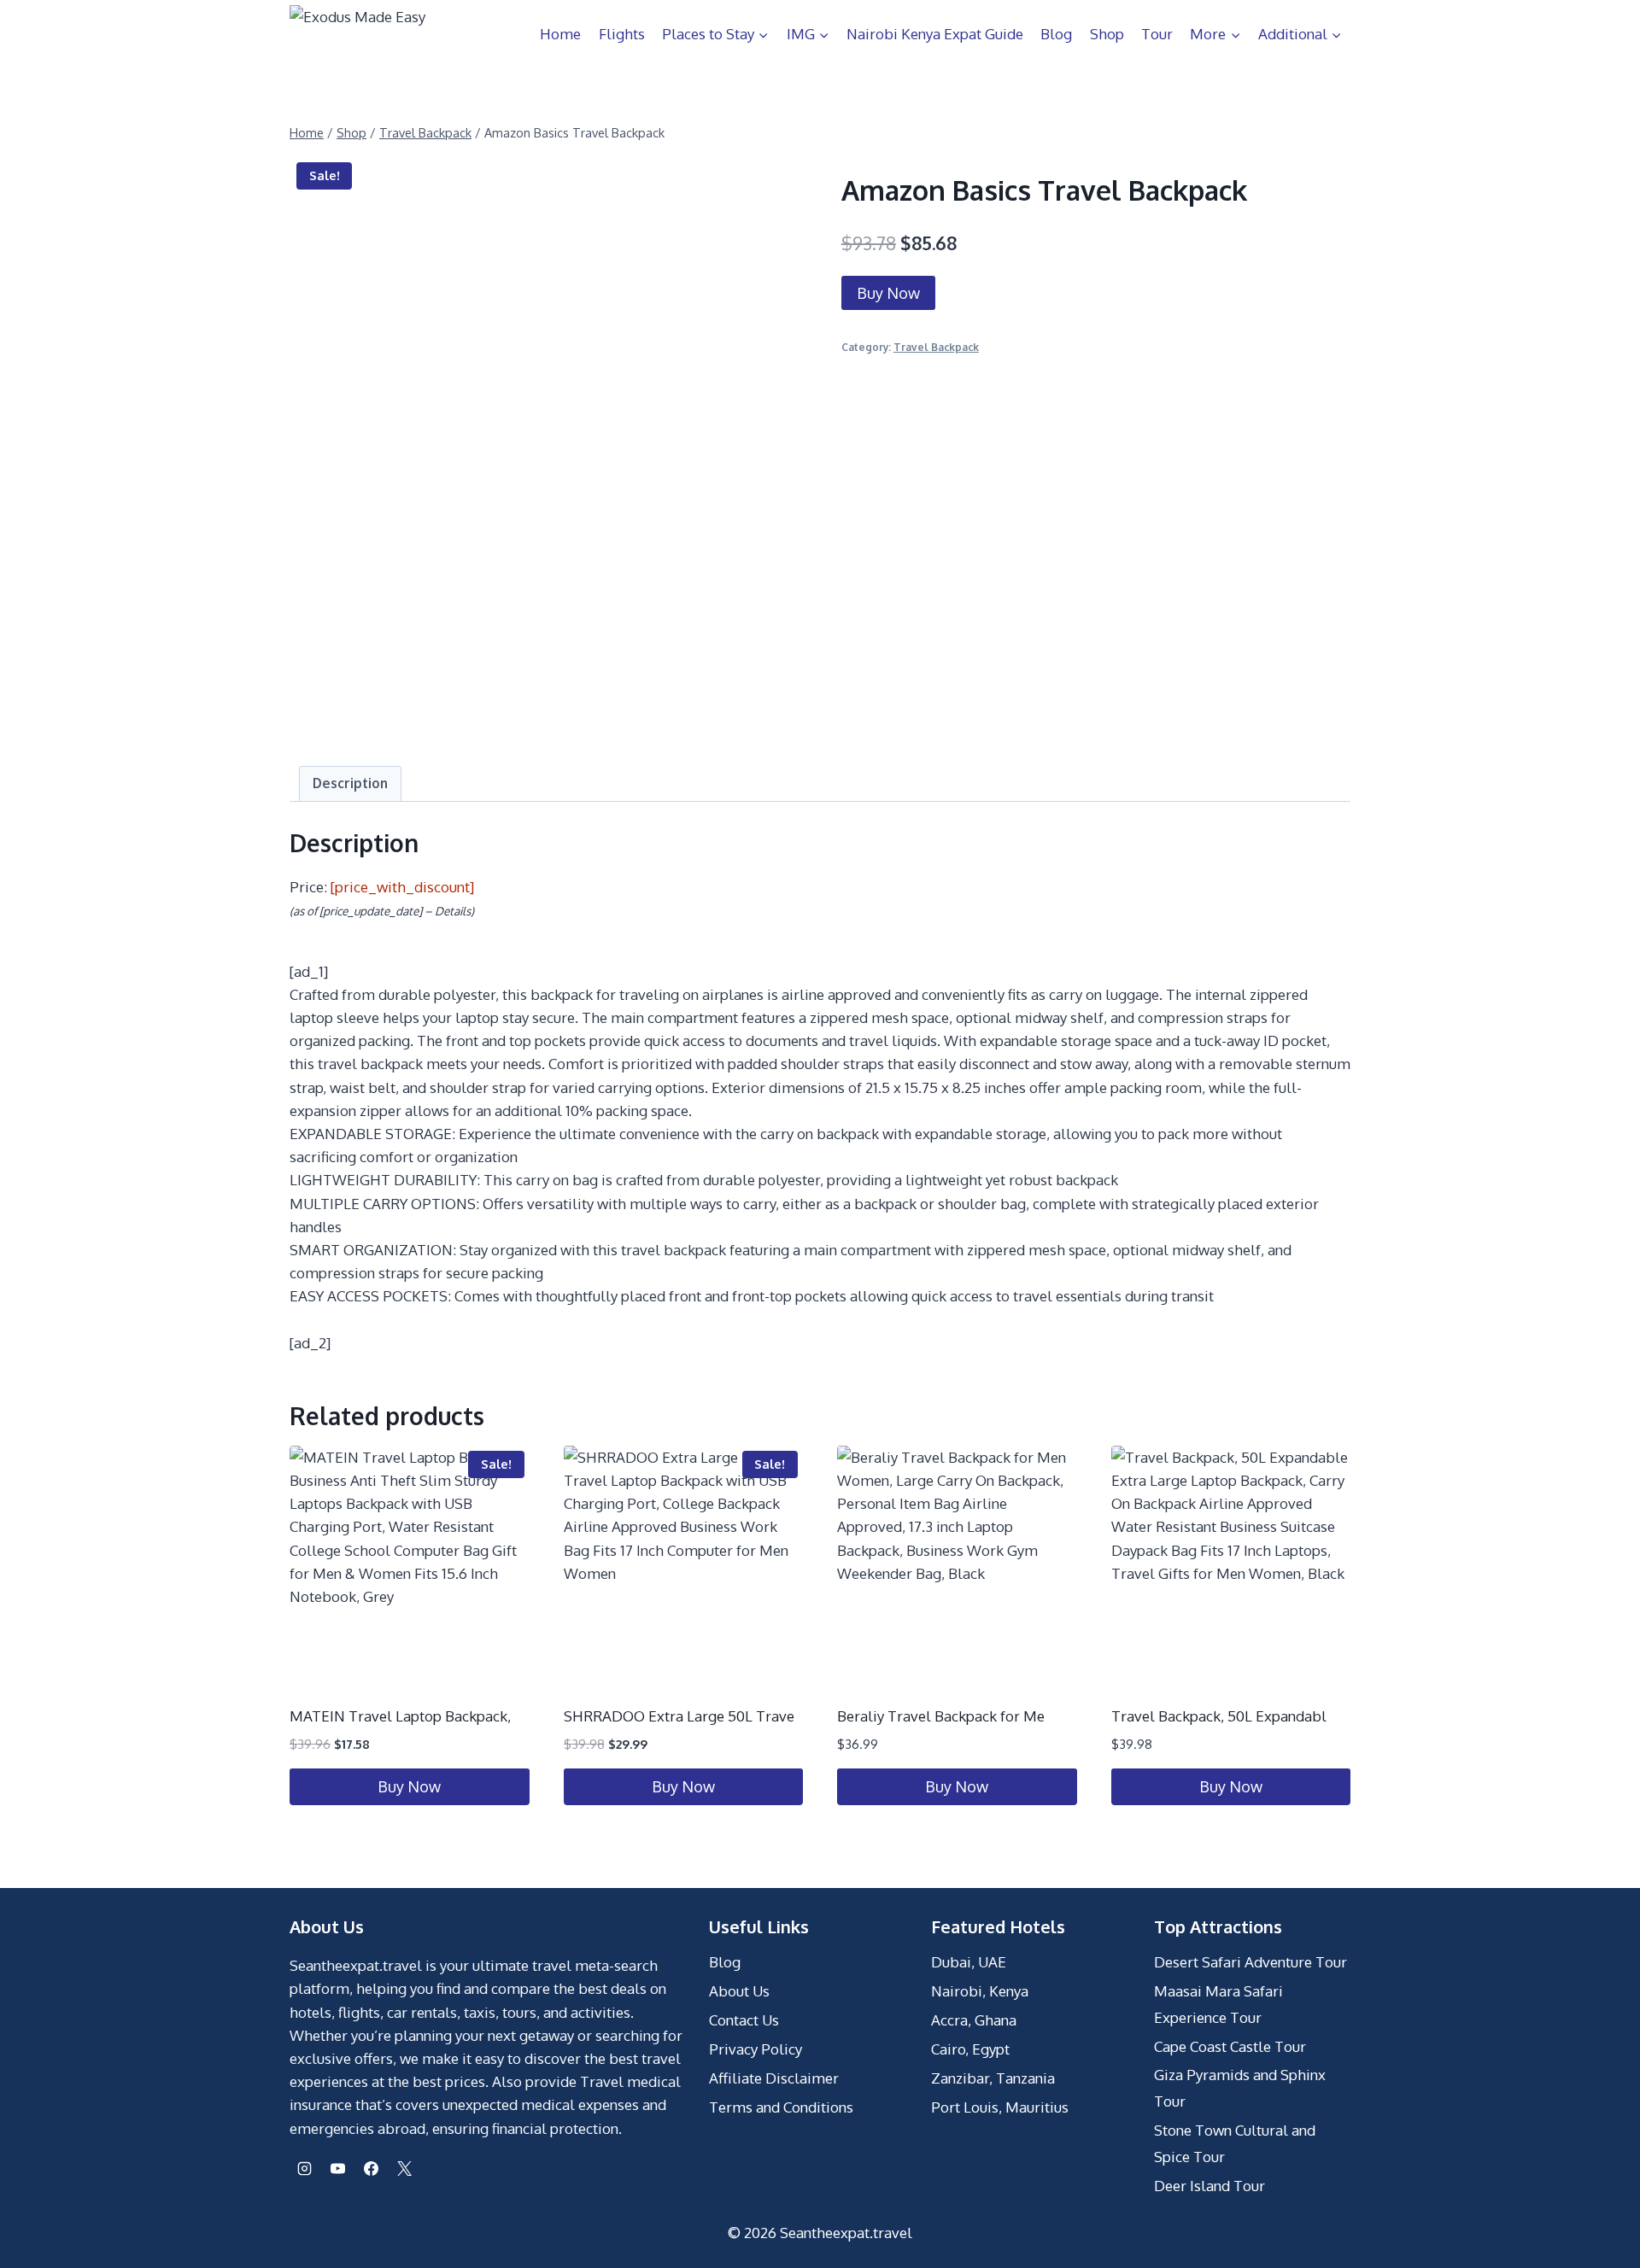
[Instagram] (304, 2169)
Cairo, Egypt (970, 2049)
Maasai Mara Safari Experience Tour (1218, 2004)
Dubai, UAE (969, 1962)
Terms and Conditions (781, 2107)
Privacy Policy (756, 2049)
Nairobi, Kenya (980, 1991)
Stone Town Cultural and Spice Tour (1235, 2143)
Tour (1157, 34)
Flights (622, 34)
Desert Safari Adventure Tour (1250, 1962)
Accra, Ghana (974, 2020)
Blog (1056, 34)
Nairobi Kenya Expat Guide (935, 34)
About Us (739, 1991)
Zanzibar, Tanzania (993, 2078)
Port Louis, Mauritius (1000, 2107)
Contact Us (744, 2020)
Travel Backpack (936, 347)
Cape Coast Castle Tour (1230, 2046)
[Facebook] (371, 2169)
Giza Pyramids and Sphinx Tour (1240, 2088)
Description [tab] (350, 783)
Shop (1107, 34)
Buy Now (888, 293)
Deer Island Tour (1209, 2186)
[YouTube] (337, 2169)
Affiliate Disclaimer (774, 2078)
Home (560, 34)
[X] (404, 2169)
